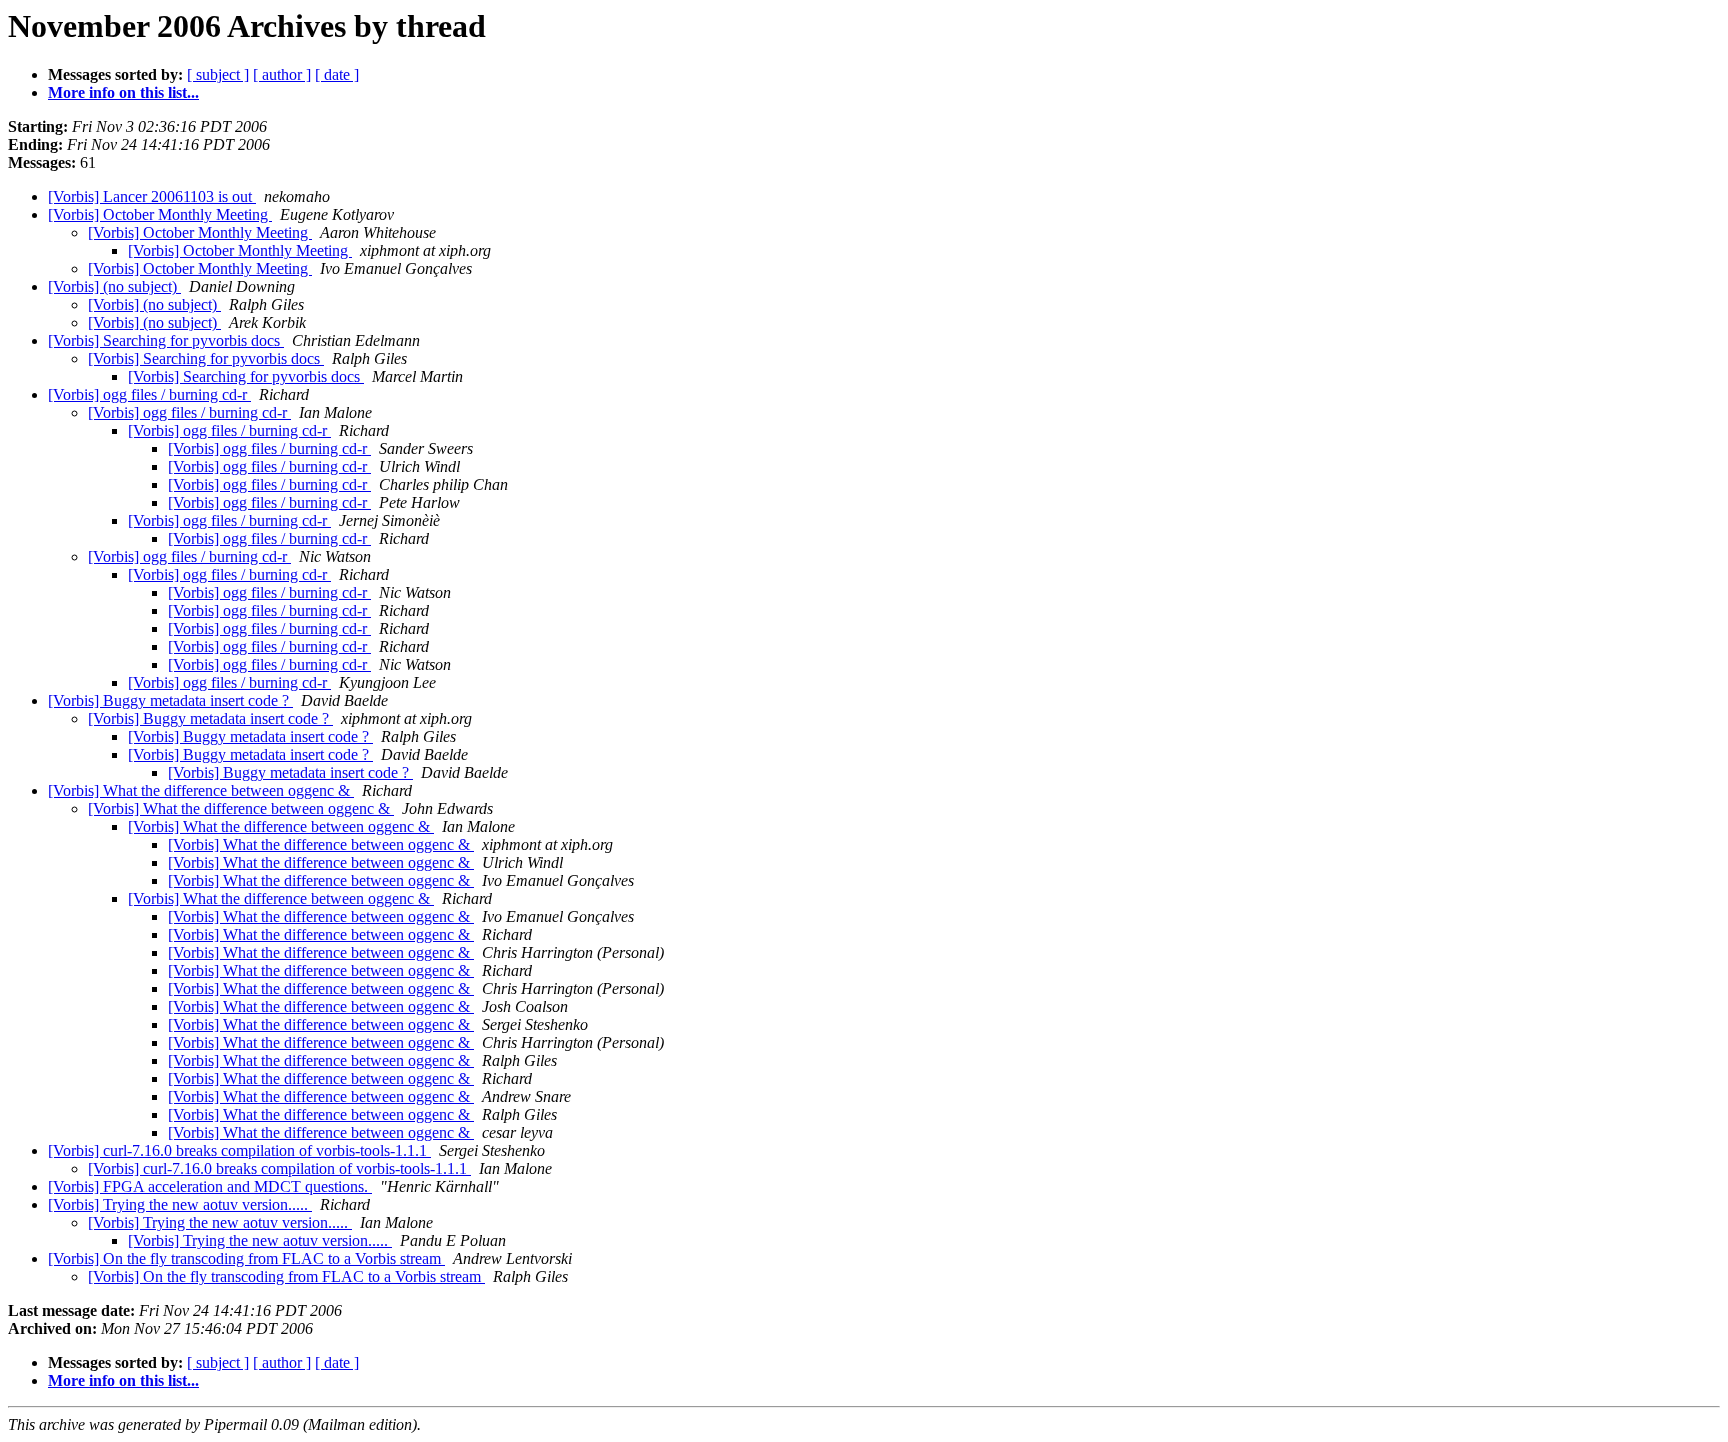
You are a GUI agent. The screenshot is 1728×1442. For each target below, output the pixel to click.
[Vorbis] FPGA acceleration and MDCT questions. (210, 1186)
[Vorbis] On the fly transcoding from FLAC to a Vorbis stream (246, 1258)
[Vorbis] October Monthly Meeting (160, 214)
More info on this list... (123, 92)
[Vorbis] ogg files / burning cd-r (149, 394)
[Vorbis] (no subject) (114, 286)
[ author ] (282, 74)
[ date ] (337, 74)
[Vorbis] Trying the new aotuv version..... (180, 1204)
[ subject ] (218, 74)
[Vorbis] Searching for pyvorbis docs (166, 340)
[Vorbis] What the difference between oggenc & (201, 790)
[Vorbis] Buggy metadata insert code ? (170, 700)
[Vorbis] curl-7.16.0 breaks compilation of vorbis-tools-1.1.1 (239, 1150)
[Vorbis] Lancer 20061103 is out (152, 196)
